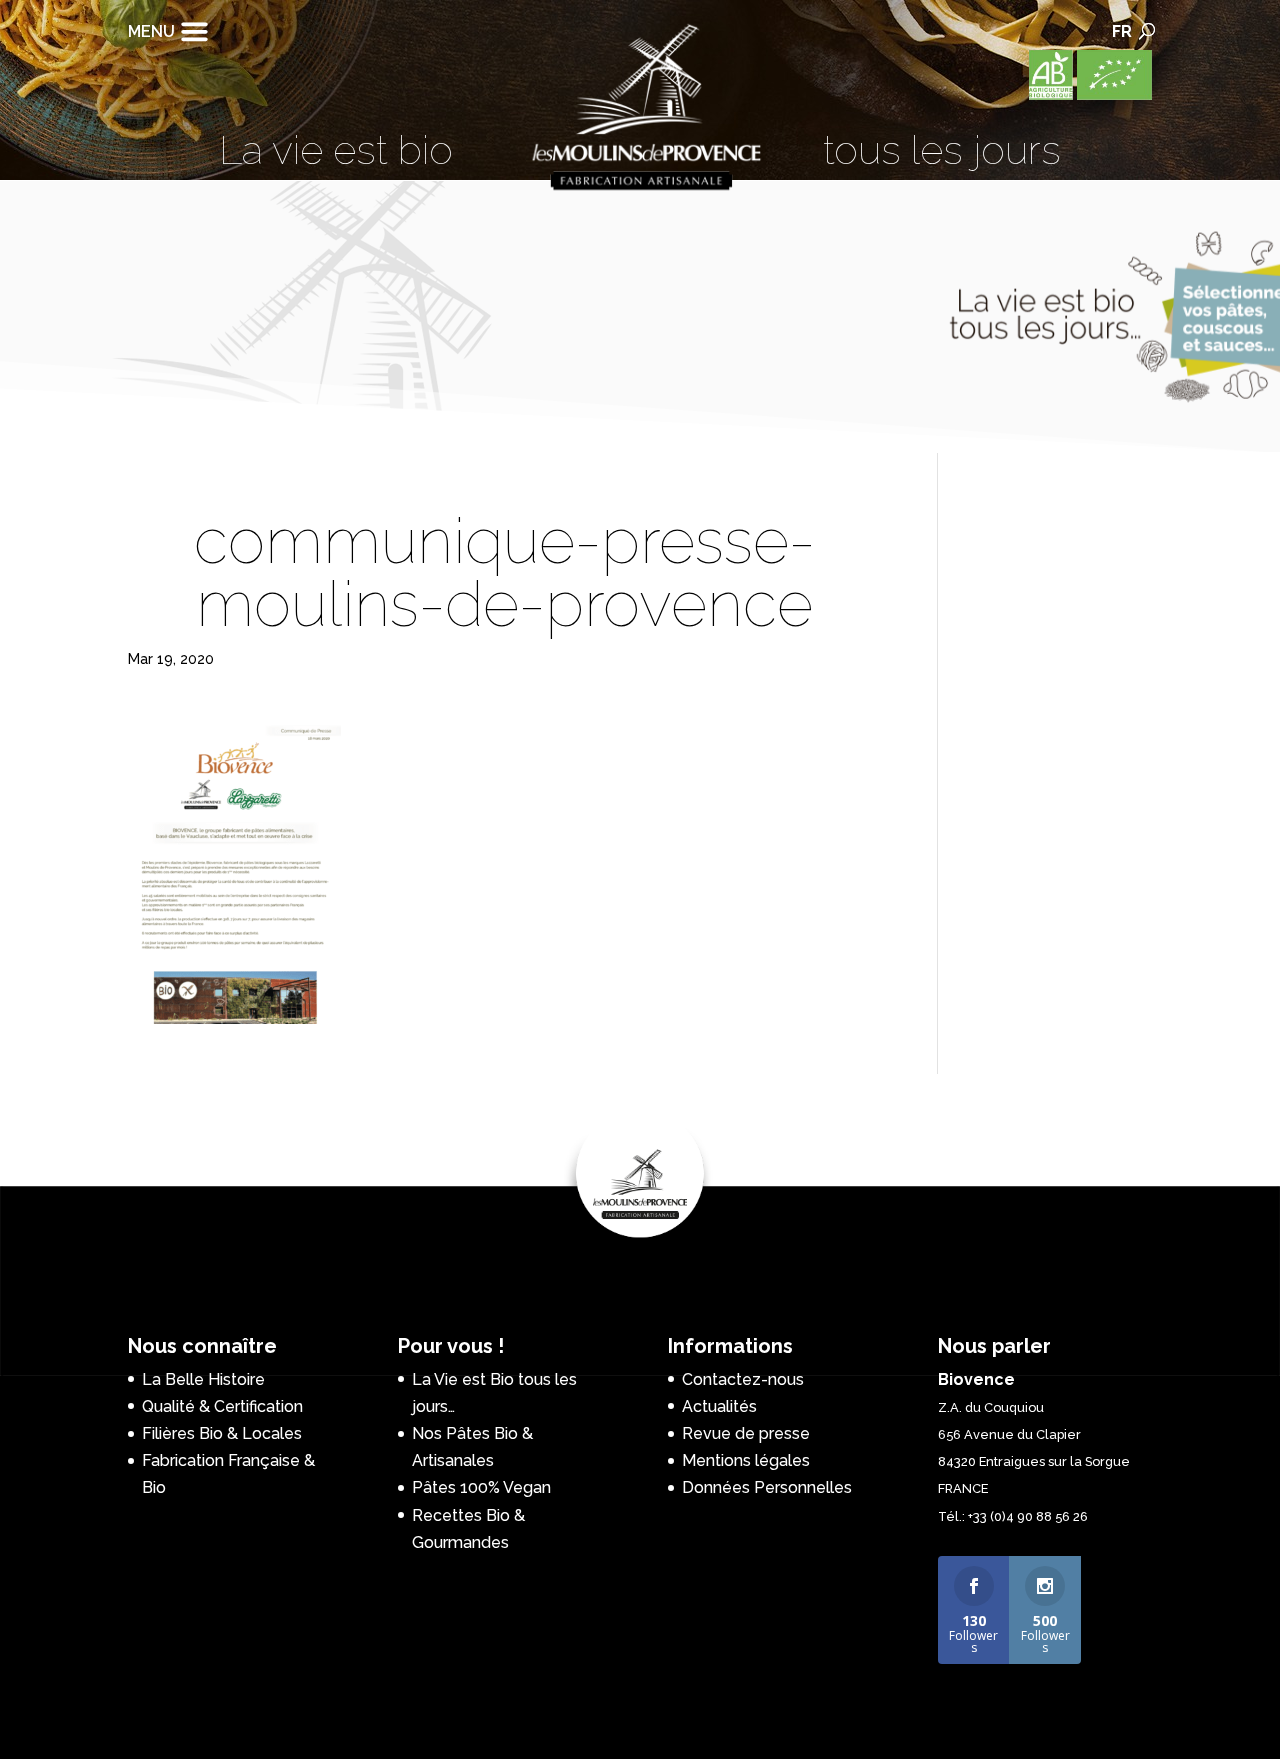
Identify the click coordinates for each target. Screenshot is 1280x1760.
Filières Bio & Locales (222, 1433)
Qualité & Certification (222, 1406)
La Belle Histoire (203, 1379)
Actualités (719, 1406)
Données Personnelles (767, 1487)
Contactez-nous (743, 1379)
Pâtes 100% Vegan (481, 1487)
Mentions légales (746, 1460)
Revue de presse (746, 1433)
